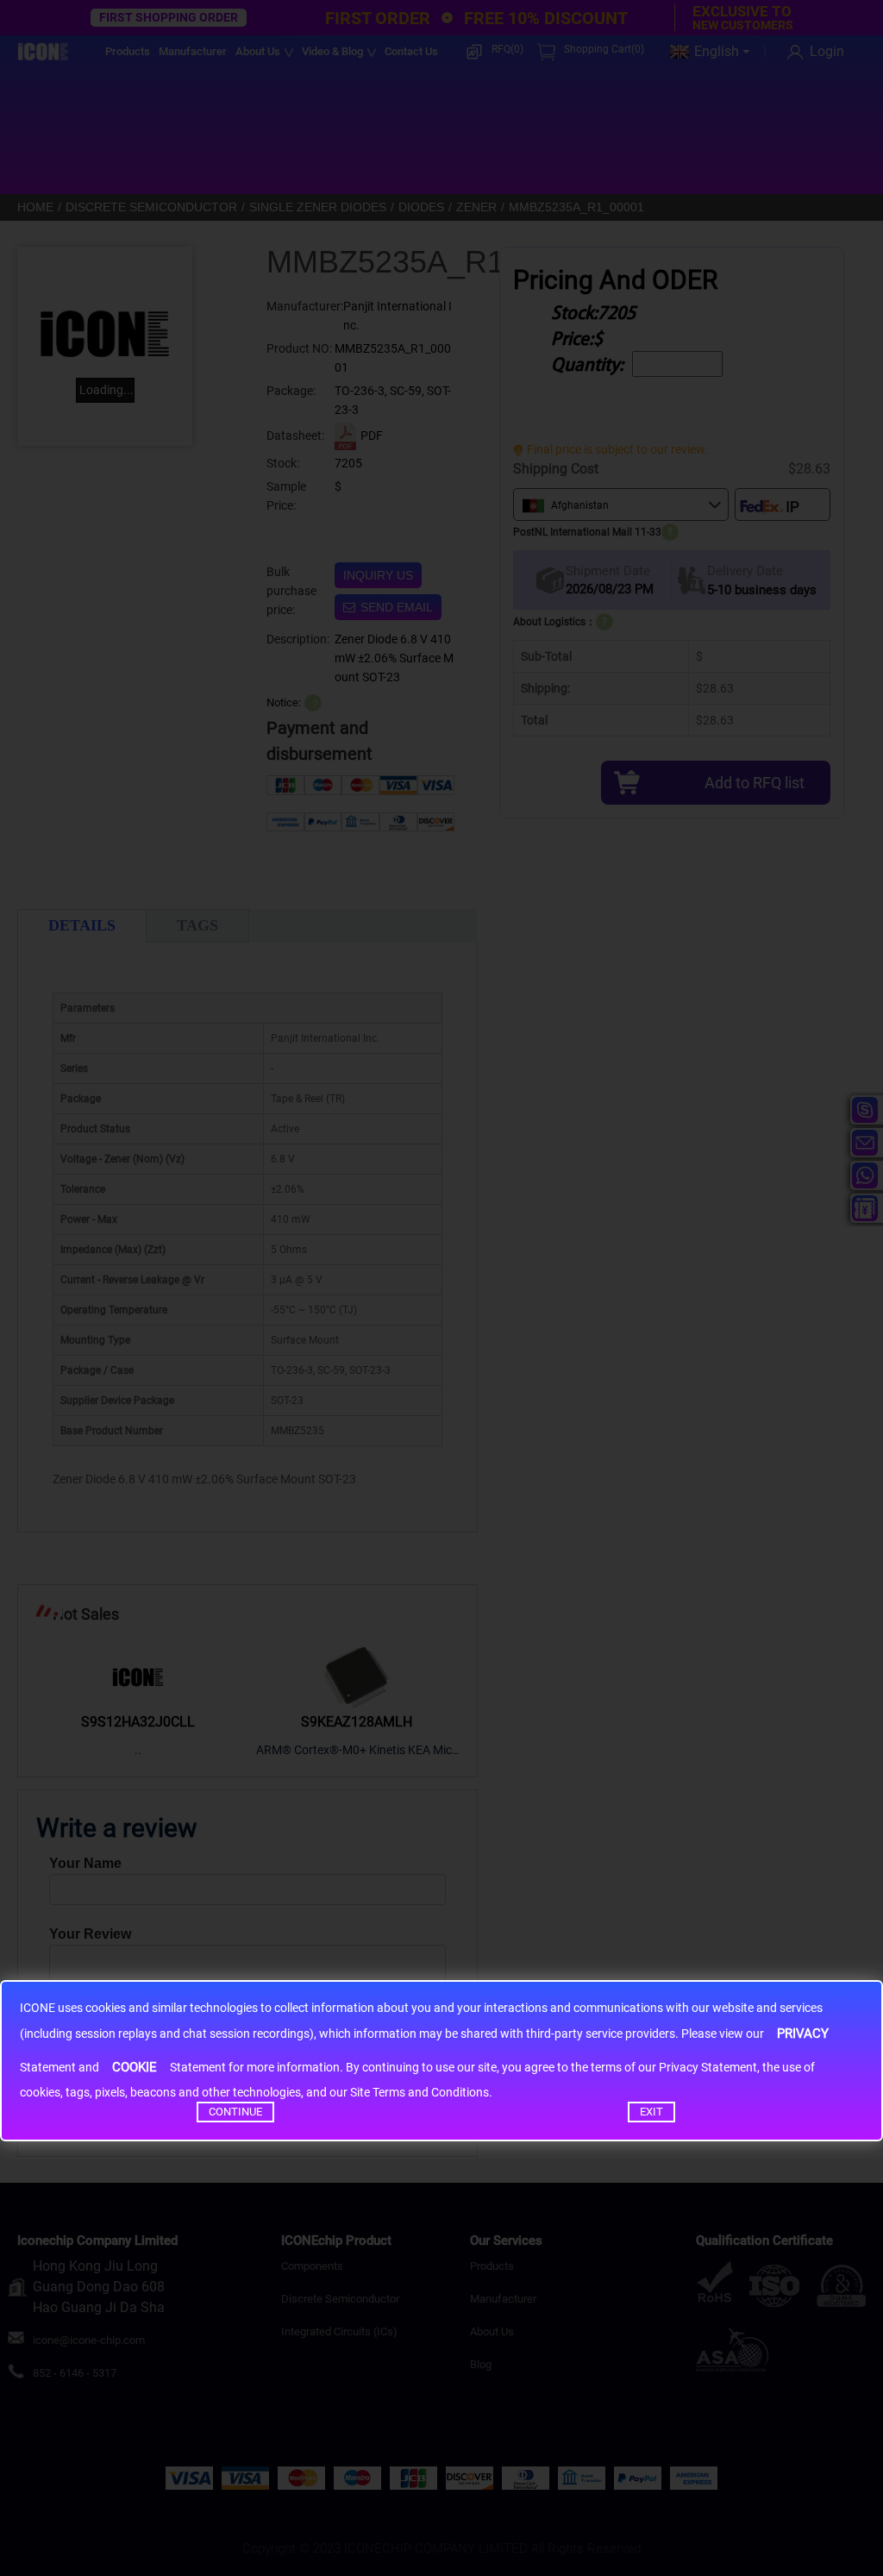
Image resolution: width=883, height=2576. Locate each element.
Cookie (135, 2067)
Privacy (803, 2034)
